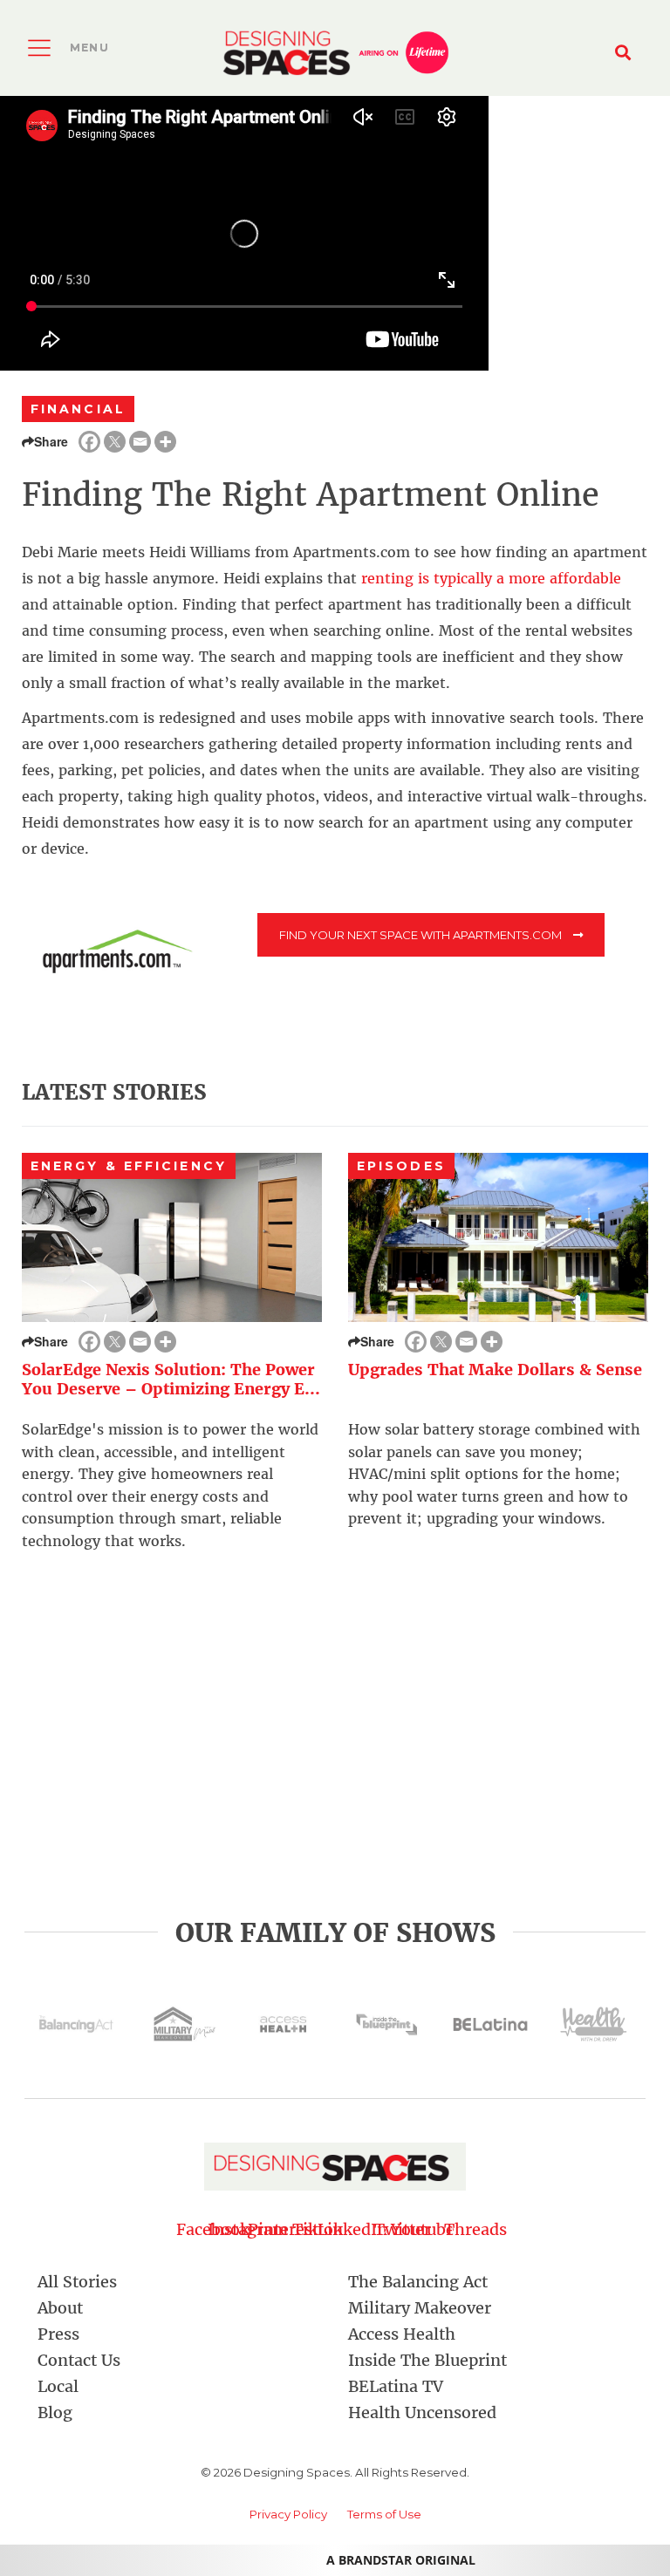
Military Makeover (420, 2308)
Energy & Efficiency (129, 1166)
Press (58, 2334)
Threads (457, 2229)
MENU (89, 48)
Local (58, 2386)
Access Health (402, 2334)
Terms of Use (384, 2514)
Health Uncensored (422, 2412)
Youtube (423, 2229)
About (60, 2308)
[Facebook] (89, 442)
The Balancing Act (418, 2282)
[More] (165, 442)
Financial (78, 409)
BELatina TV (396, 2386)
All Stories (77, 2282)
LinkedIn (352, 2229)
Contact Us (79, 2360)
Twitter (387, 2229)
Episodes (401, 1166)
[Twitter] (115, 442)
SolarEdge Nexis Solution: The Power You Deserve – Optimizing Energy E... (171, 1380)
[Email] (140, 442)
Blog (55, 2412)
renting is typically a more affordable (491, 578)
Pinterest (283, 2229)
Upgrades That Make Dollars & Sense (495, 1370)
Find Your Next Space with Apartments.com (422, 935)
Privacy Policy (288, 2514)
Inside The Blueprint (427, 2360)
